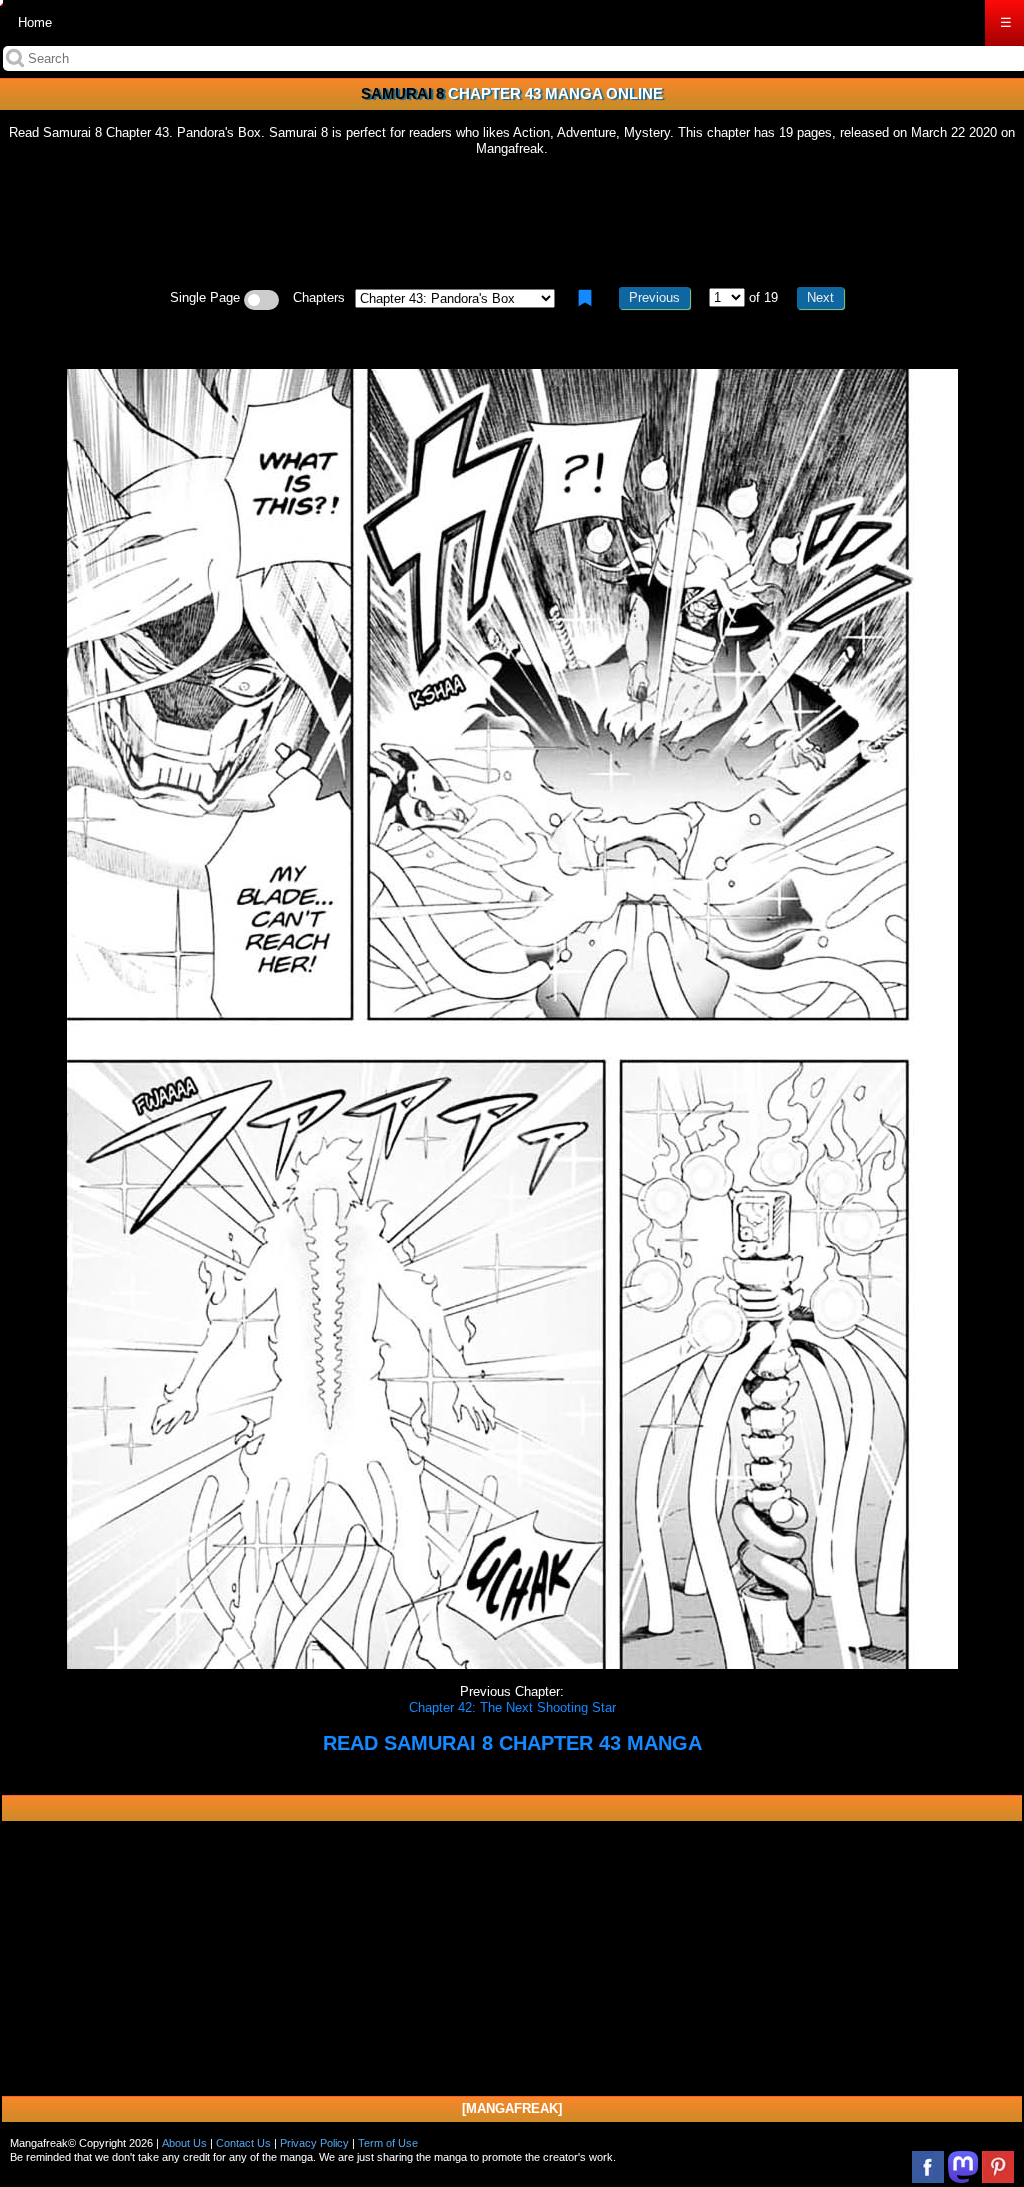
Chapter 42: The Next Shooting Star (512, 1707)
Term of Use (388, 2143)
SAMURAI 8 (402, 93)
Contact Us (243, 2143)
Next (820, 297)
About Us (184, 2143)
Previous (654, 297)
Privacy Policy (314, 2143)
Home (35, 22)
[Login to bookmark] (585, 298)
